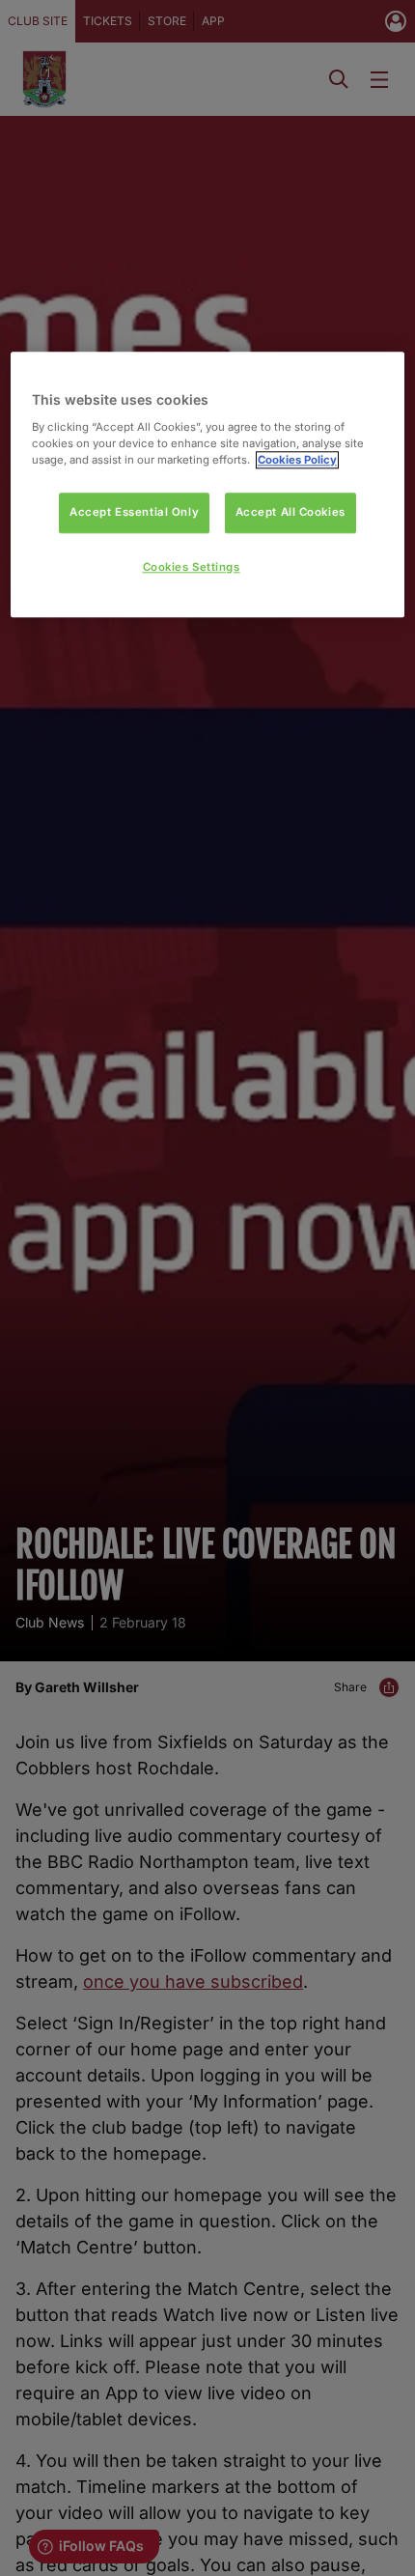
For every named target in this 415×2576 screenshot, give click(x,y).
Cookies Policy (297, 460)
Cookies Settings (192, 567)
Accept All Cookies (290, 512)
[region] (208, 484)
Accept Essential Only (134, 512)
